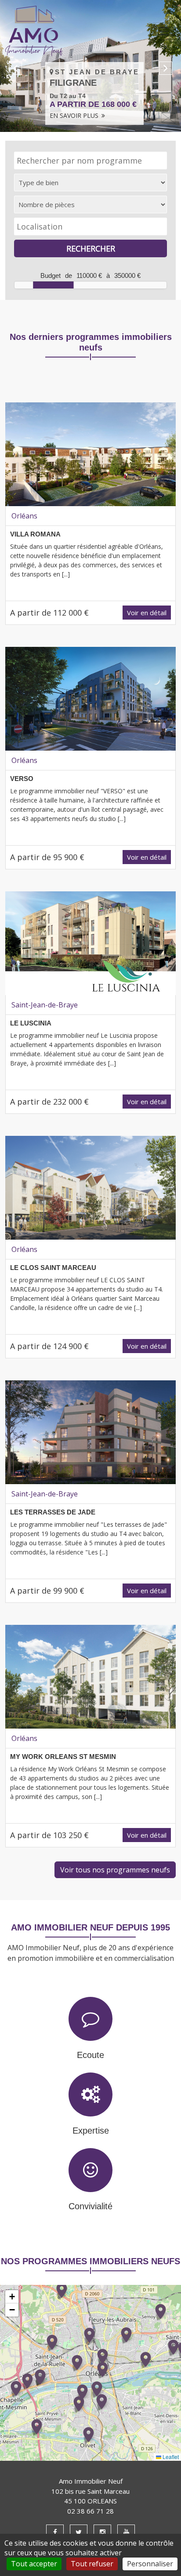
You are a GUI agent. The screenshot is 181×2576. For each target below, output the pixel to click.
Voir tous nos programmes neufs (115, 1870)
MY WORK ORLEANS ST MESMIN (63, 1757)
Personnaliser (150, 2564)
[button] (89, 2435)
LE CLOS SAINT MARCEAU (53, 1268)
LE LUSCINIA (31, 1023)
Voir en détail (147, 613)
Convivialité (90, 2206)
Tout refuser (92, 2564)
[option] (90, 66)
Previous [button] (15, 68)
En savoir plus (75, 115)
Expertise (91, 2131)
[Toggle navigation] (163, 31)
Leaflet (170, 2457)
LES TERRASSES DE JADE (53, 1512)
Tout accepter (34, 2564)
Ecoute (90, 2055)
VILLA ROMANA (35, 534)
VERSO (22, 779)
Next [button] (166, 68)
